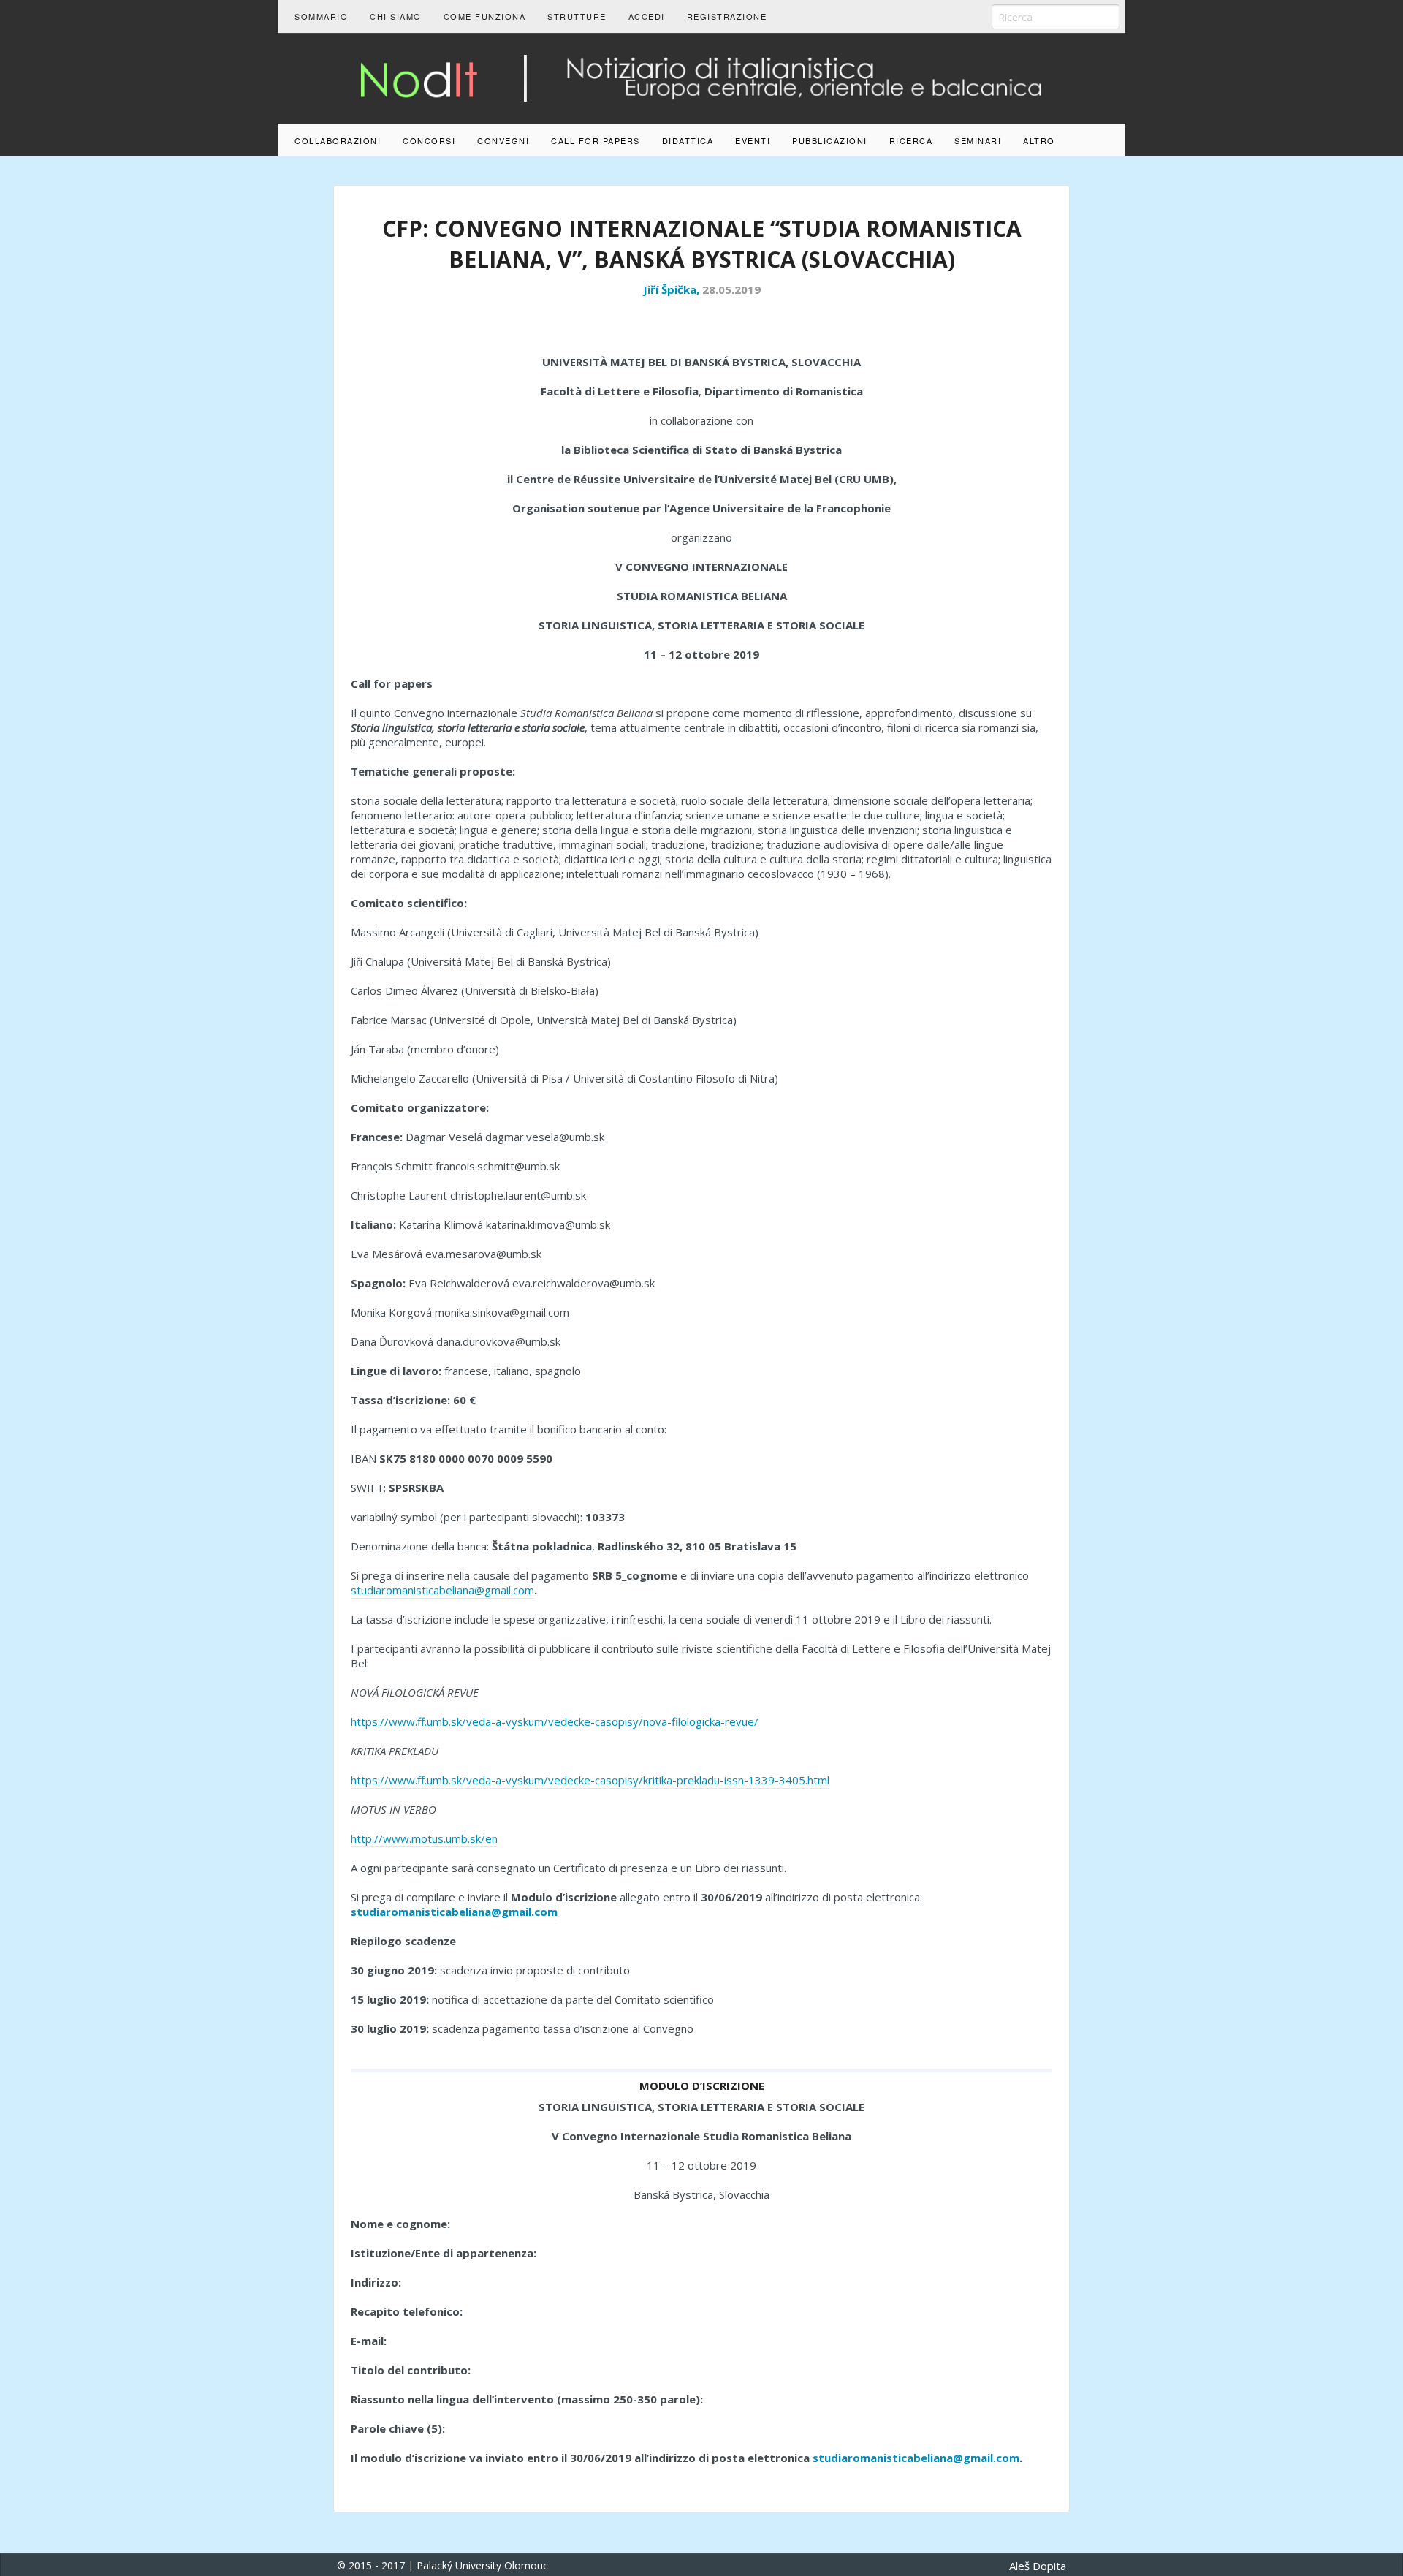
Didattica (688, 140)
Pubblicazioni (830, 140)
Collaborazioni (338, 140)
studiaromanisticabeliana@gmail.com (442, 1590)
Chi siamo (396, 16)
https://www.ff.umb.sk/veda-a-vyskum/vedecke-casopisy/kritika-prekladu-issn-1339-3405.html (590, 1780)
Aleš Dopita (1038, 2566)
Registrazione (727, 16)
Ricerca (911, 140)
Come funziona (485, 16)
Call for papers (596, 140)
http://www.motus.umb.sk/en (424, 1838)
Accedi (647, 16)
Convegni (503, 140)
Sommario (321, 16)
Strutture (577, 16)
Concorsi (429, 140)
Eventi (753, 140)
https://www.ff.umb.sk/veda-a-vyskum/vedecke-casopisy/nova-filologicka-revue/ (555, 1721)
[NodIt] (701, 77)
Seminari (978, 140)
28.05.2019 (731, 289)
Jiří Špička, (673, 289)
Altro (1039, 140)
